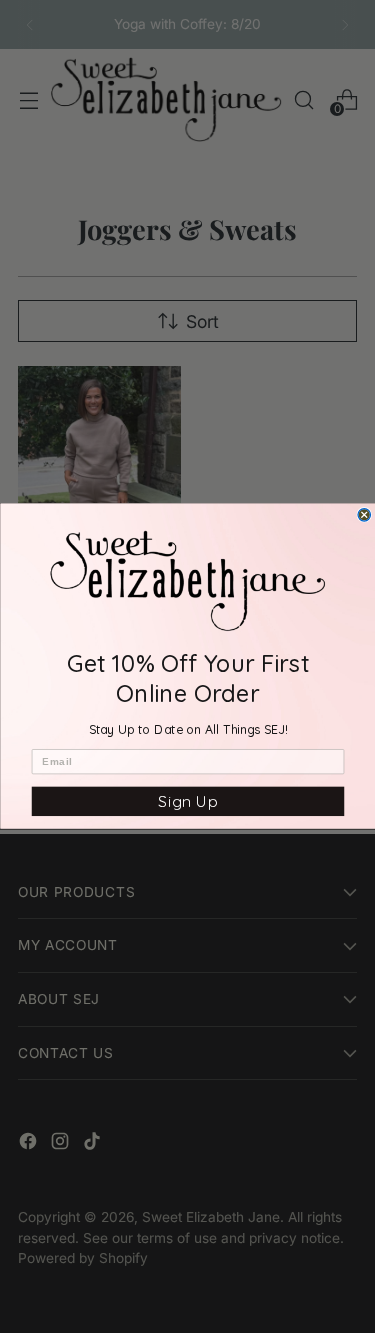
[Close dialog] (364, 515)
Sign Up (187, 801)
